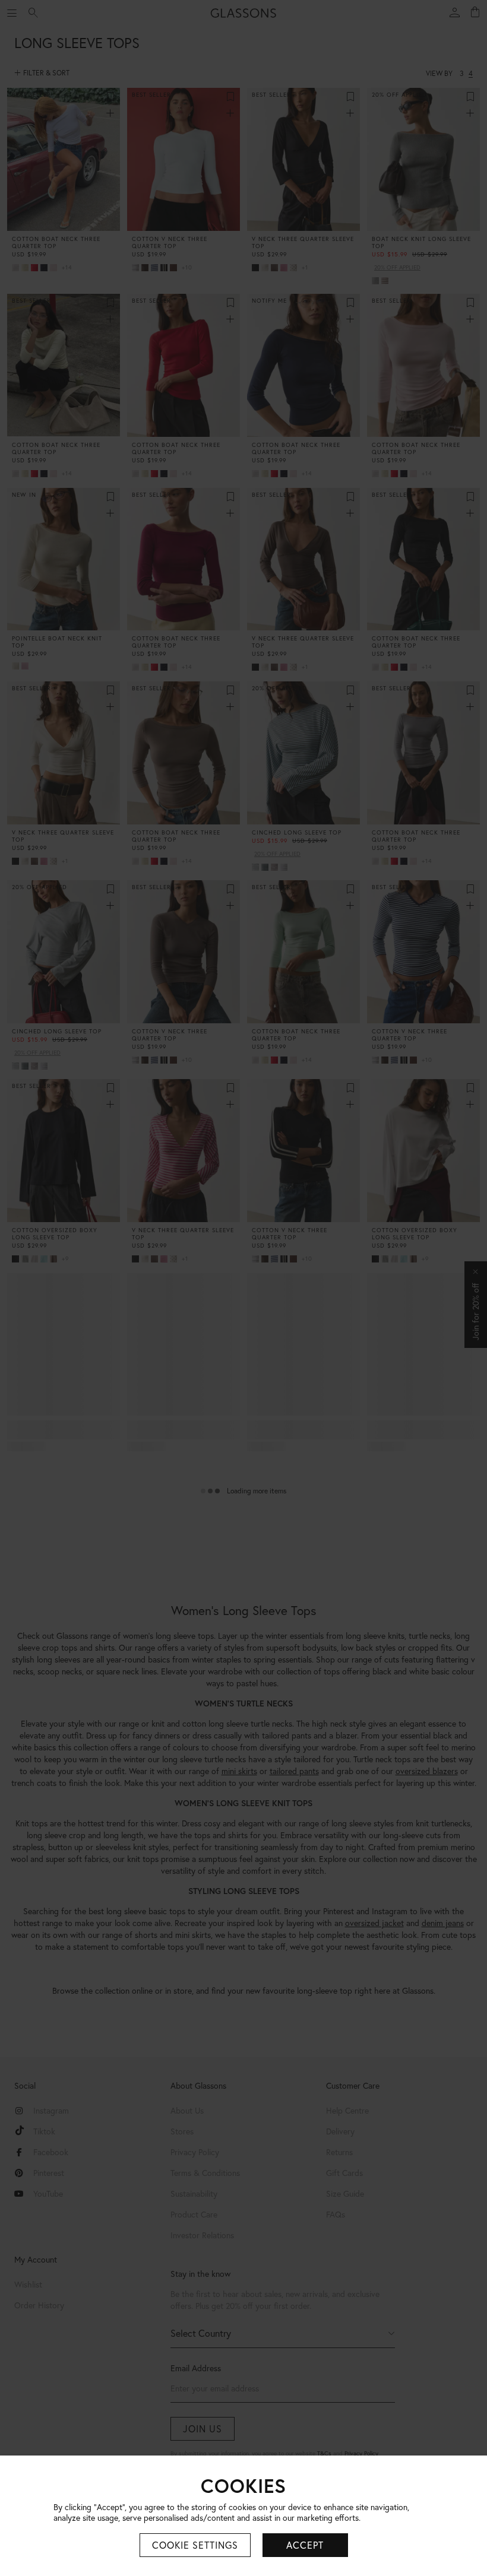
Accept (305, 2545)
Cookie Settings (195, 2545)
